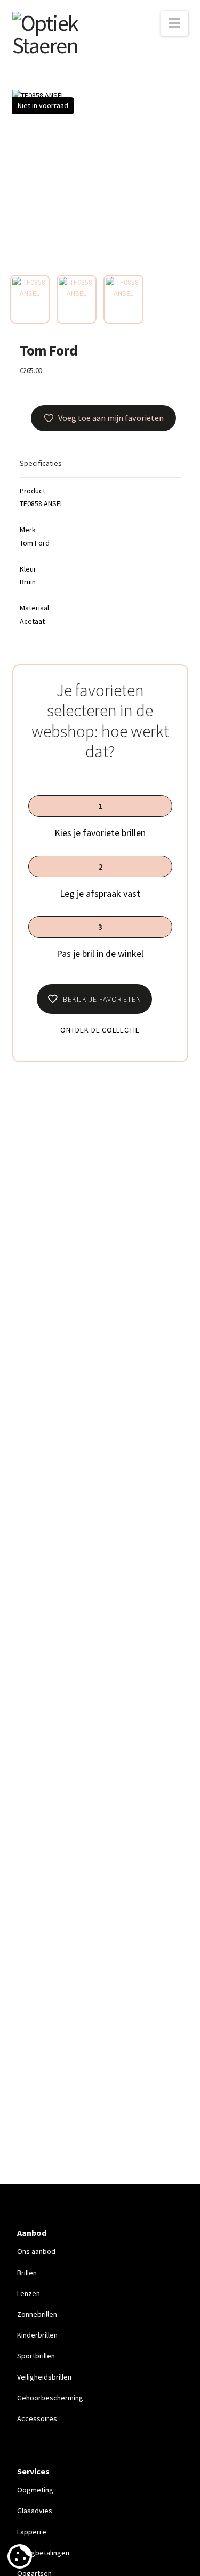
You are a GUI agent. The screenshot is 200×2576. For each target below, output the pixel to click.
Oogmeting (35, 2490)
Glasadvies (35, 2511)
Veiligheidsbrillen (44, 2377)
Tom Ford (49, 350)
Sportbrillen (36, 2356)
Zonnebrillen (37, 2314)
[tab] (30, 299)
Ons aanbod (36, 2251)
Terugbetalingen (43, 2553)
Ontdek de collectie (100, 1030)
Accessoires (37, 2418)
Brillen (27, 2273)
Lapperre (32, 2532)
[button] (175, 23)
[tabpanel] (100, 178)
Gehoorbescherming (50, 2398)
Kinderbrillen (37, 2335)
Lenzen (29, 2293)
